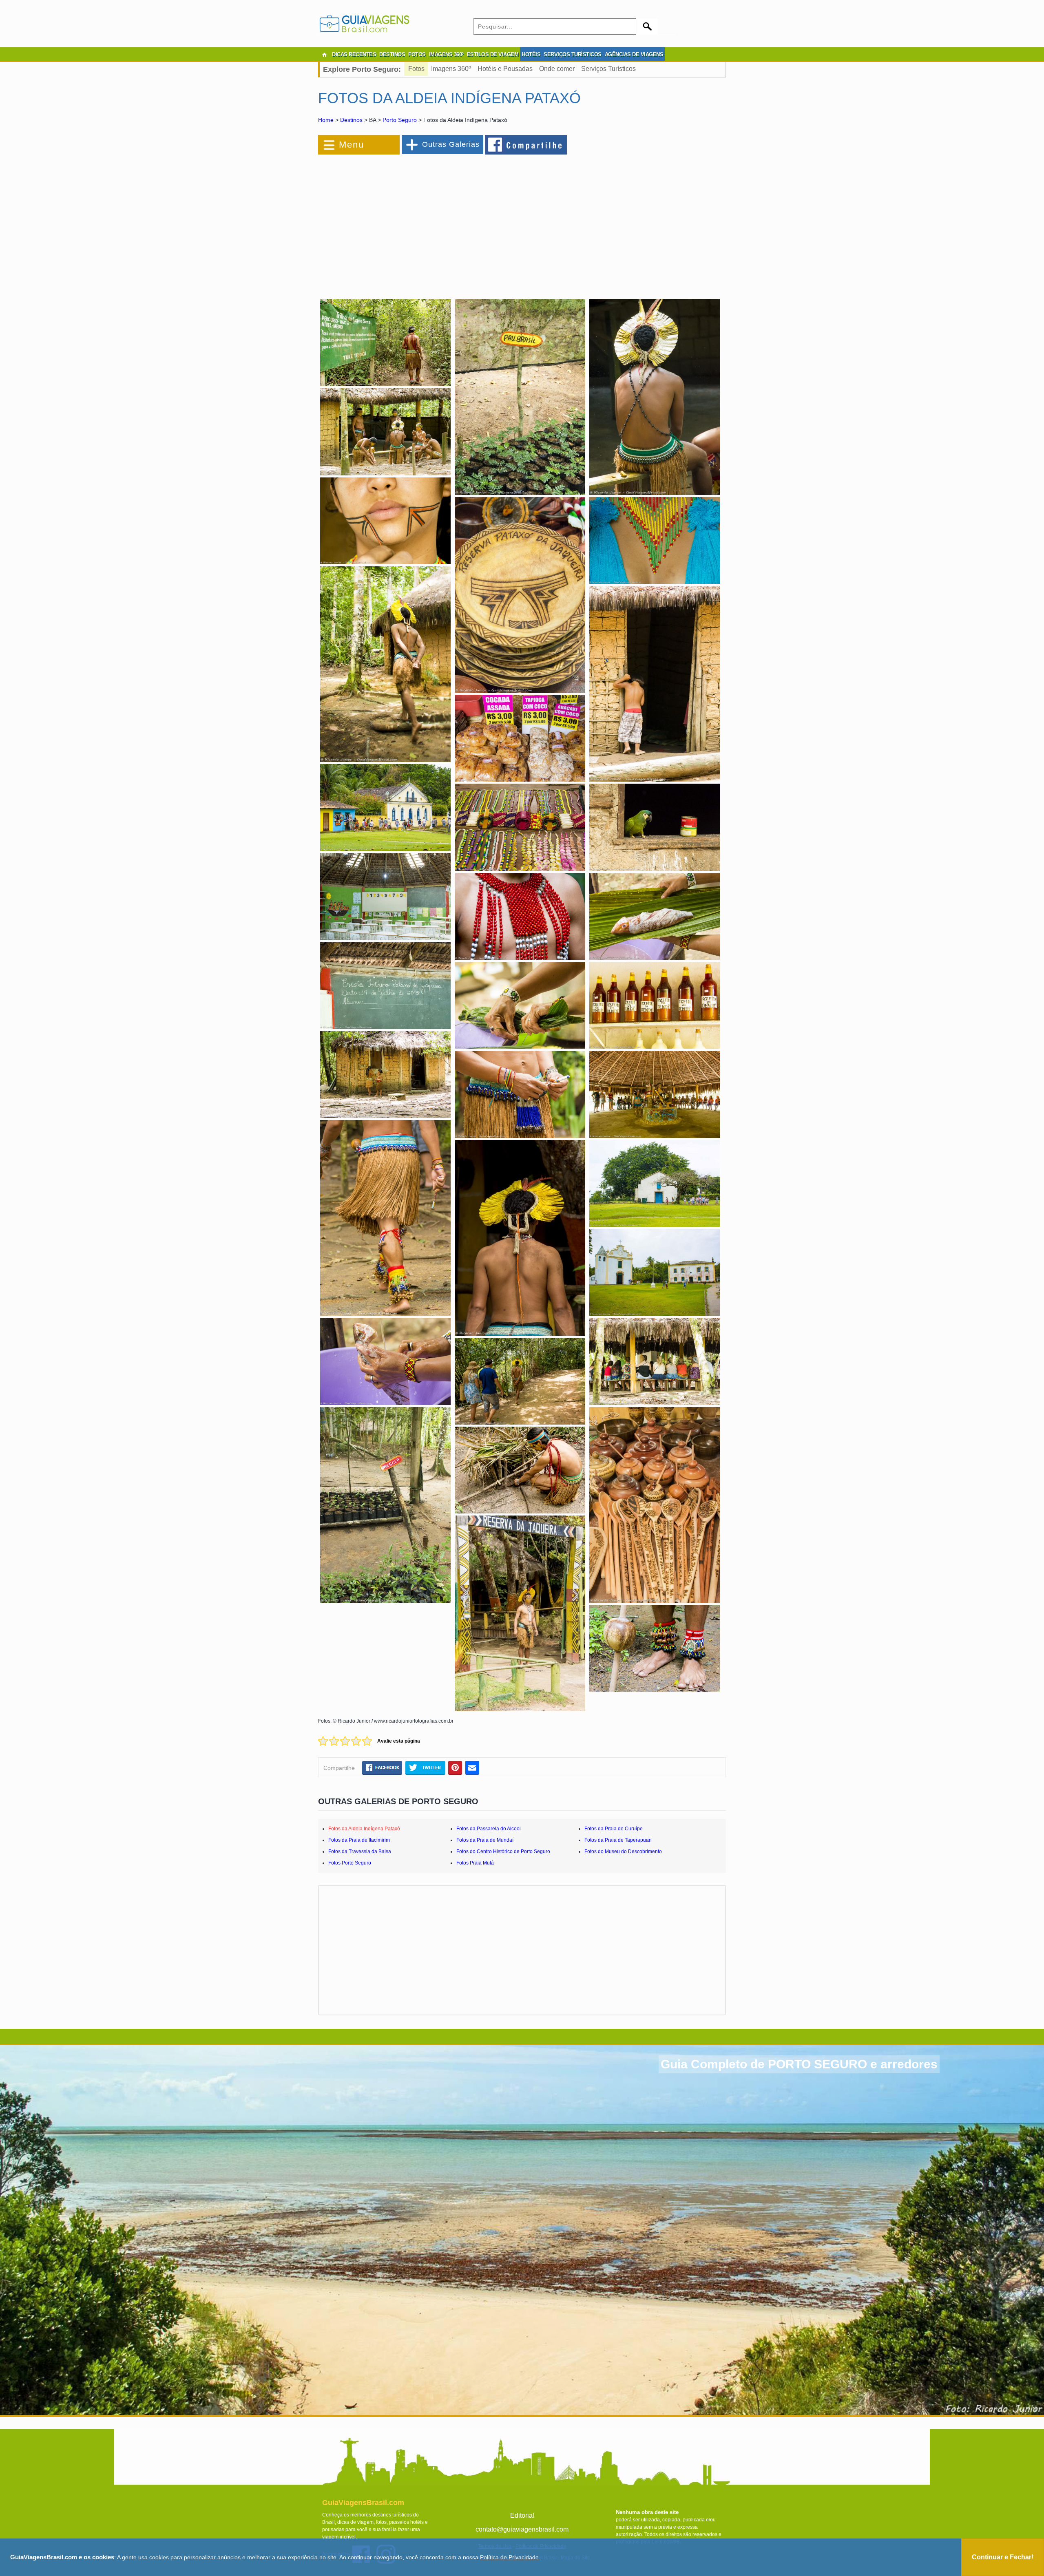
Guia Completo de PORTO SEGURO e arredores (799, 2064)
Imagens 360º (451, 69)
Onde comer (557, 69)
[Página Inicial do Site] (324, 55)
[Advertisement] (407, 222)
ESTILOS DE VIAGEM (493, 54)
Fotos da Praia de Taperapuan (618, 1840)
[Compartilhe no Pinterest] (455, 1767)
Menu (352, 145)
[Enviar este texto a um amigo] (472, 1767)
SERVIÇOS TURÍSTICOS (573, 54)
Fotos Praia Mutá (475, 1863)
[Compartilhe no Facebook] (526, 144)
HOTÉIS (531, 54)
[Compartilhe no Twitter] (425, 1767)
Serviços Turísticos (608, 69)
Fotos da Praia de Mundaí (485, 1840)
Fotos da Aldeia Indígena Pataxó (364, 1829)
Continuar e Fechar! (1003, 2557)
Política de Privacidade (509, 2557)
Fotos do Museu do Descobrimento (623, 1851)
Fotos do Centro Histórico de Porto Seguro (503, 1851)
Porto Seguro (400, 120)
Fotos (416, 69)
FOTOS (417, 54)
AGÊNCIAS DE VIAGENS (634, 54)
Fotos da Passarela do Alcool (489, 1829)
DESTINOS (392, 54)
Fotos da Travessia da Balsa (360, 1851)
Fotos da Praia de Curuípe (614, 1829)
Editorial (522, 2515)
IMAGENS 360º (446, 54)
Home (326, 120)
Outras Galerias (451, 144)
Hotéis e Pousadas (505, 69)
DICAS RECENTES (354, 54)
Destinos (351, 120)
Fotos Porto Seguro (350, 1863)
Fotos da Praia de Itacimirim (359, 1840)
